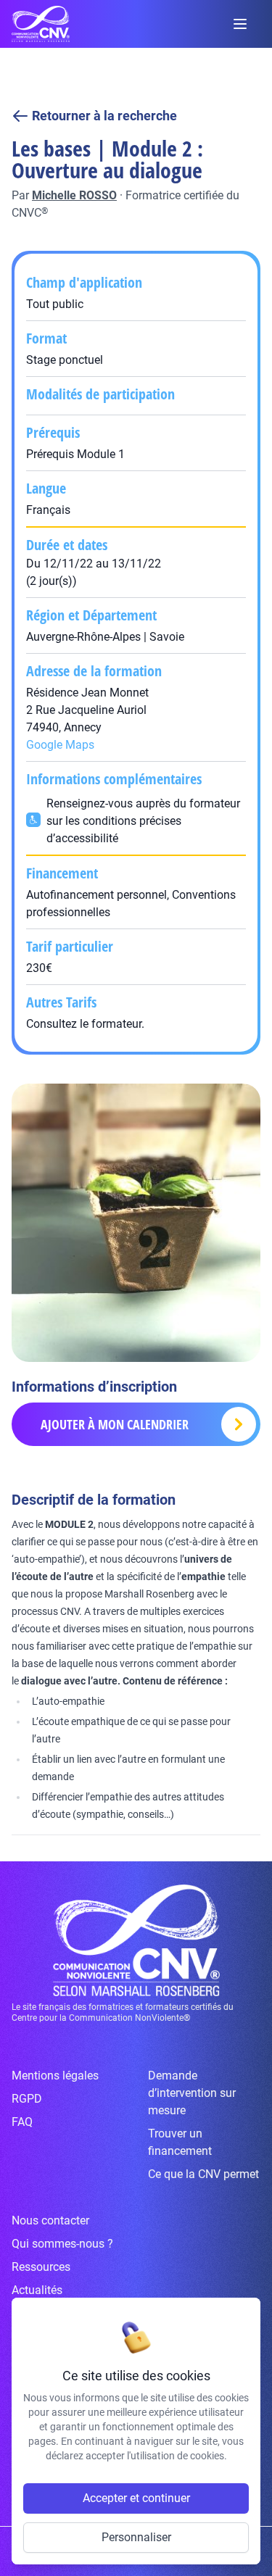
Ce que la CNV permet (203, 2174)
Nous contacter (50, 2220)
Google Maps (60, 745)
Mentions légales (55, 2076)
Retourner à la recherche (104, 116)
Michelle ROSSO (74, 195)
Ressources (41, 2267)
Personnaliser (136, 2537)
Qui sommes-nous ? (62, 2244)
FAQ (22, 2122)
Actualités (37, 2290)
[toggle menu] (240, 24)
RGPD (27, 2099)
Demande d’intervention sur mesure (192, 2093)
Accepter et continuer (136, 2498)
